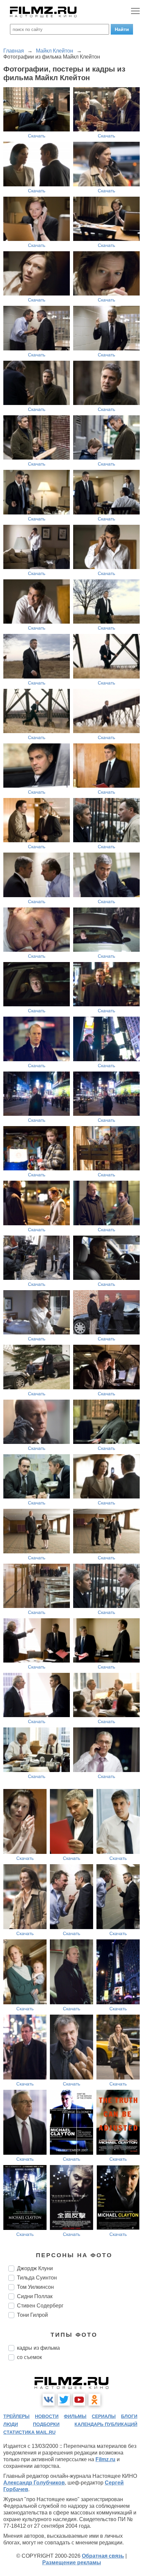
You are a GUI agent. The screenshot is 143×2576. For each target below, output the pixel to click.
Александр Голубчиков (34, 2483)
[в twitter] (64, 2400)
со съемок (29, 2357)
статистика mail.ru (29, 2432)
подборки (46, 2424)
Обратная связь (103, 2556)
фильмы (75, 2416)
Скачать (37, 136)
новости (47, 2416)
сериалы (104, 2416)
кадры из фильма (38, 2348)
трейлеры (16, 2416)
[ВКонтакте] (49, 2400)
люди (11, 2424)
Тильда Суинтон (37, 2278)
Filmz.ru (105, 2459)
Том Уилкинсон (35, 2287)
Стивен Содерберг (40, 2306)
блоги (129, 2416)
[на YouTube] (79, 2400)
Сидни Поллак (35, 2296)
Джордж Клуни (35, 2268)
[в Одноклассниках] (94, 2400)
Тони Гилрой (32, 2315)
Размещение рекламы (72, 2563)
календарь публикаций (106, 2424)
